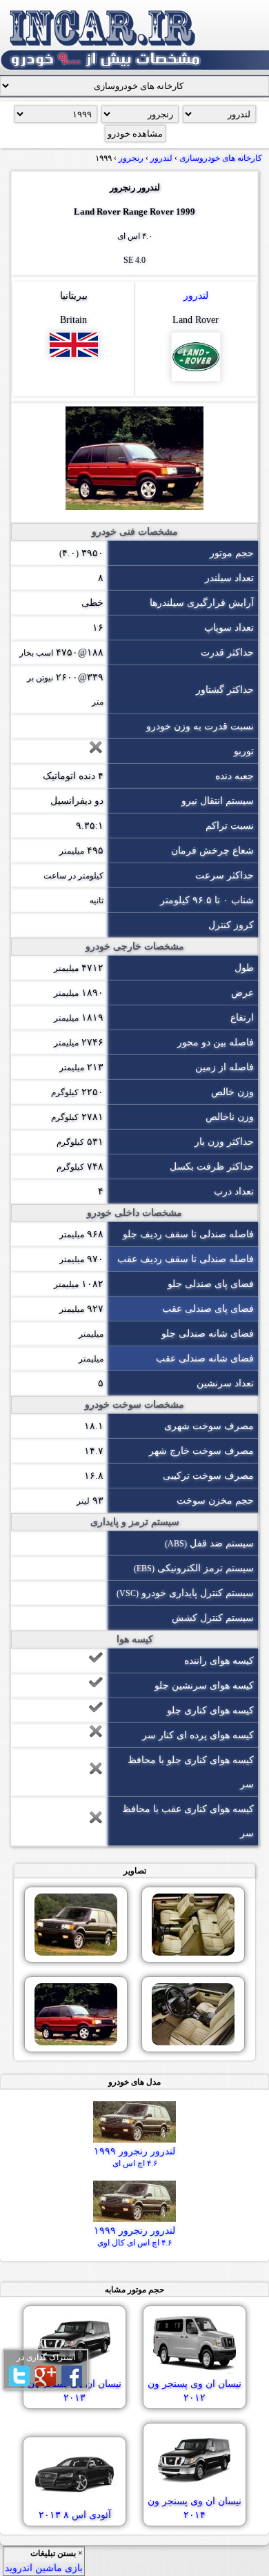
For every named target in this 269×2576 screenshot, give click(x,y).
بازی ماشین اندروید (44, 2568)
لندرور (196, 296)
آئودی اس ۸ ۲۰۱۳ (75, 2515)
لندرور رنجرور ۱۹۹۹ (134, 2157)
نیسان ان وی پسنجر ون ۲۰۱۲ (195, 2391)
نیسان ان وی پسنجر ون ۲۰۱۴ (195, 2508)
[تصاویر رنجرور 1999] (193, 1925)
